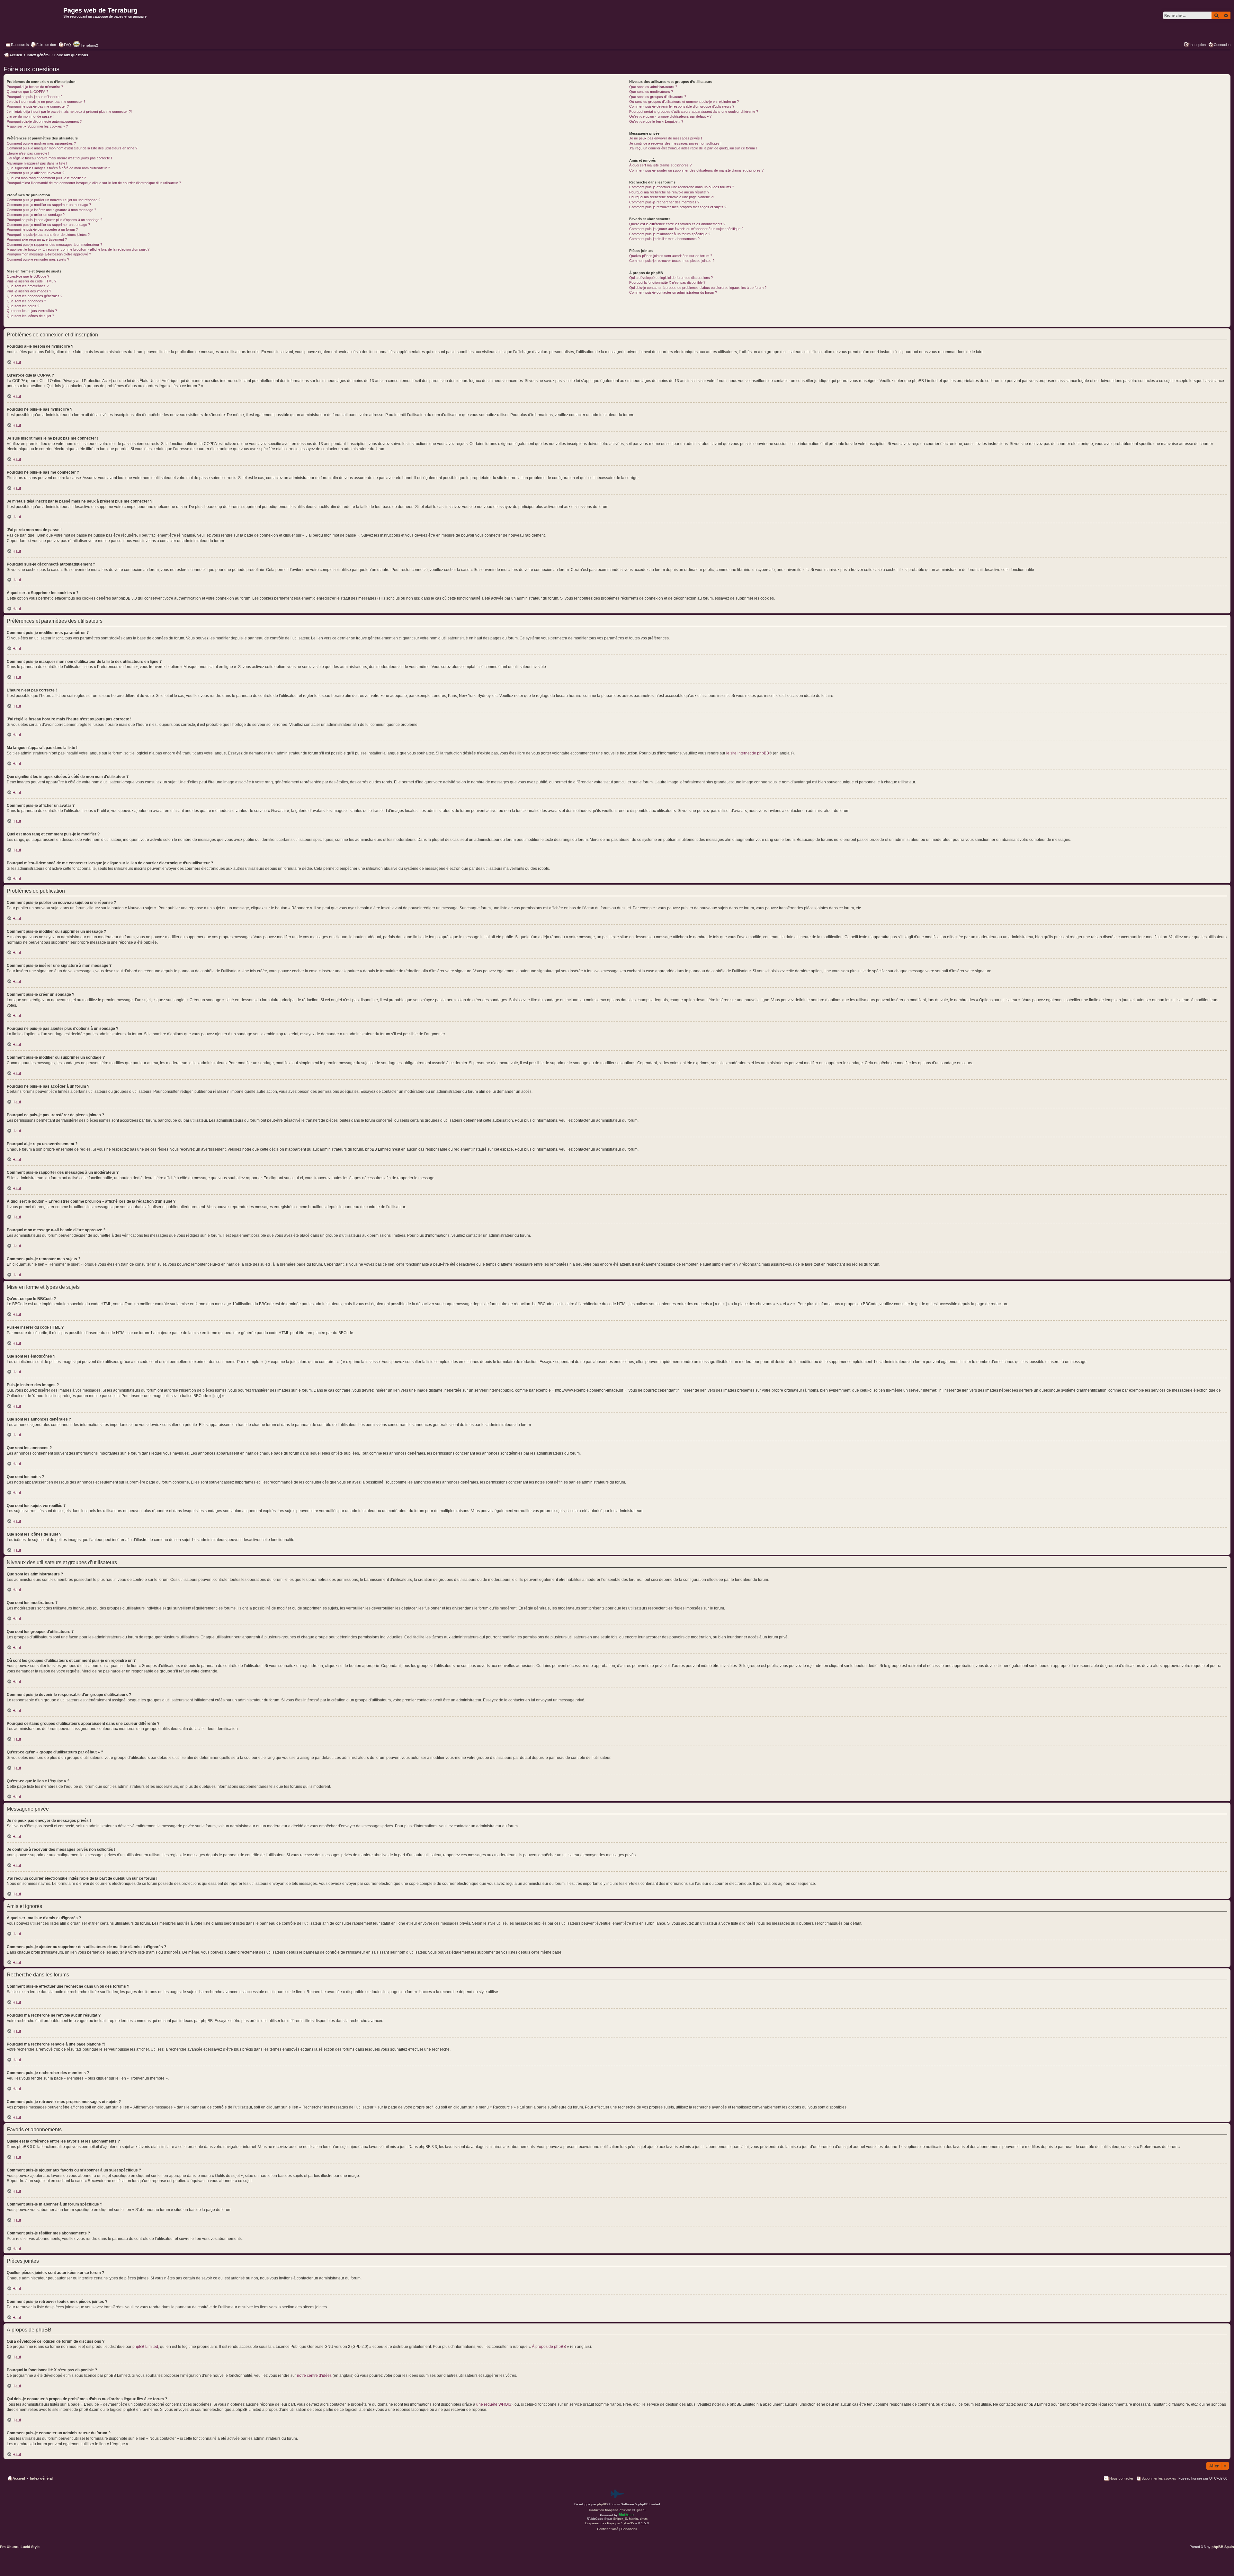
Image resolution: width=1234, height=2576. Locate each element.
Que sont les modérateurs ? (651, 92)
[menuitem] (43, 45)
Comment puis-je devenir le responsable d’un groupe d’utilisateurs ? (682, 106)
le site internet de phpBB (748, 753)
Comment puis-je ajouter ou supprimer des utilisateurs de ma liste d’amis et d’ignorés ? (696, 170)
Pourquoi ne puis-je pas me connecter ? (38, 106)
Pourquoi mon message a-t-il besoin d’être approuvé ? (49, 254)
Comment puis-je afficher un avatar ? (36, 173)
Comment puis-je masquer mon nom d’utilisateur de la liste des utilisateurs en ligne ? (72, 148)
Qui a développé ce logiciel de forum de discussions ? (671, 278)
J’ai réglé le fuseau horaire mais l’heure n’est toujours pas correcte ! (59, 158)
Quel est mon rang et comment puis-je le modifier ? (46, 178)
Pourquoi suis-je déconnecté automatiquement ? (44, 121)
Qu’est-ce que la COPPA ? (27, 92)
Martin (633, 2519)
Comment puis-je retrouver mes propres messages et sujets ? (678, 207)
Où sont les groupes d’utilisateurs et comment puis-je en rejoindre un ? (684, 102)
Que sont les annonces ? (26, 301)
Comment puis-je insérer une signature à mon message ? (51, 210)
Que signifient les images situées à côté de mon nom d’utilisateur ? (58, 168)
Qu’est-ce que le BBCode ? (28, 276)
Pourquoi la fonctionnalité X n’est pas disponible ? (667, 282)
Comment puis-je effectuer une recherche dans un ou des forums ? (682, 187)
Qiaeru (641, 2510)
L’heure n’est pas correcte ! (28, 153)
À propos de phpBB (549, 2347)
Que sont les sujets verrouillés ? (32, 311)
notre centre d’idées (314, 2375)
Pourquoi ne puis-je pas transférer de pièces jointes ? (48, 235)
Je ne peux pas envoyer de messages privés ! (666, 138)
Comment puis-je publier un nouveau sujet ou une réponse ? (54, 200)
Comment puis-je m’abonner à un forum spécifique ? (670, 234)
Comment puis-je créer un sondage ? (36, 215)
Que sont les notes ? (23, 306)
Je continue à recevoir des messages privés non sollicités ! (675, 143)
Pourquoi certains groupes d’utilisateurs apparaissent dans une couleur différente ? (694, 111)
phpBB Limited (145, 2347)
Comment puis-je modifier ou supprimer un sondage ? (48, 225)
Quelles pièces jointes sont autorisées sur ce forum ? (671, 256)
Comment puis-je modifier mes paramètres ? (41, 143)
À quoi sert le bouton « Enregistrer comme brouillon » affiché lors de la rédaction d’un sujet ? (78, 249)
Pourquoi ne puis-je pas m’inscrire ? (35, 97)
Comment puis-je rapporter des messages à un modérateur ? (54, 245)
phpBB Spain (1223, 2547)
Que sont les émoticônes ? (28, 286)
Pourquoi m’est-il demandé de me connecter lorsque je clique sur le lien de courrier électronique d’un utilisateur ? (94, 183)
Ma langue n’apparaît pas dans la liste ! (37, 163)
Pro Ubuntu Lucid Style (20, 2547)
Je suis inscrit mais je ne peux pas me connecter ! (46, 102)
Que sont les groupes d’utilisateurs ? (658, 97)
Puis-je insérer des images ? (29, 291)
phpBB (602, 2504)
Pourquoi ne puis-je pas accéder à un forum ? (42, 229)
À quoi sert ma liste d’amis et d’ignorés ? (660, 165)
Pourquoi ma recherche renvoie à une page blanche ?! (671, 197)
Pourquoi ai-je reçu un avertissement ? (37, 239)
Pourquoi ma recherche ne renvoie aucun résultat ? (669, 192)
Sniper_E (620, 2519)
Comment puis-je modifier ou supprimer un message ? (49, 205)
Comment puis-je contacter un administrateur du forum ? (673, 292)
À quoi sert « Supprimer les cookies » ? (37, 126)
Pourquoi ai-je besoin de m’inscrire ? (35, 87)
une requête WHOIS (494, 2404)
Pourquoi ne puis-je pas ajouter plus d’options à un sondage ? (54, 220)
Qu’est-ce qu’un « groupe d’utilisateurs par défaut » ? (670, 116)
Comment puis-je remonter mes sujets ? (38, 259)
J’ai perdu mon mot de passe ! (30, 116)
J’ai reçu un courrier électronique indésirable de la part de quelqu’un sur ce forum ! (693, 148)
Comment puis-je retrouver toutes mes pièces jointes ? (672, 261)
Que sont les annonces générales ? (35, 296)
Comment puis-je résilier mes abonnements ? (664, 239)
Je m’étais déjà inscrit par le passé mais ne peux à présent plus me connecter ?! (69, 111)
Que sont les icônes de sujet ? (30, 316)
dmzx (644, 2519)
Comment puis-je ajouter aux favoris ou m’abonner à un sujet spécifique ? (686, 229)
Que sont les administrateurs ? (653, 87)
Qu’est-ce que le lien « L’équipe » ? (656, 121)
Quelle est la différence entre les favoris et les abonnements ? (677, 224)
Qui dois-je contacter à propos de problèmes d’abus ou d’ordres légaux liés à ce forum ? (698, 288)
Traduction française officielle (610, 2510)
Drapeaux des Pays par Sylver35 (610, 2523)
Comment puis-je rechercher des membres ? (664, 202)
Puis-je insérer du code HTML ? (31, 281)
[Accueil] (33, 24)
